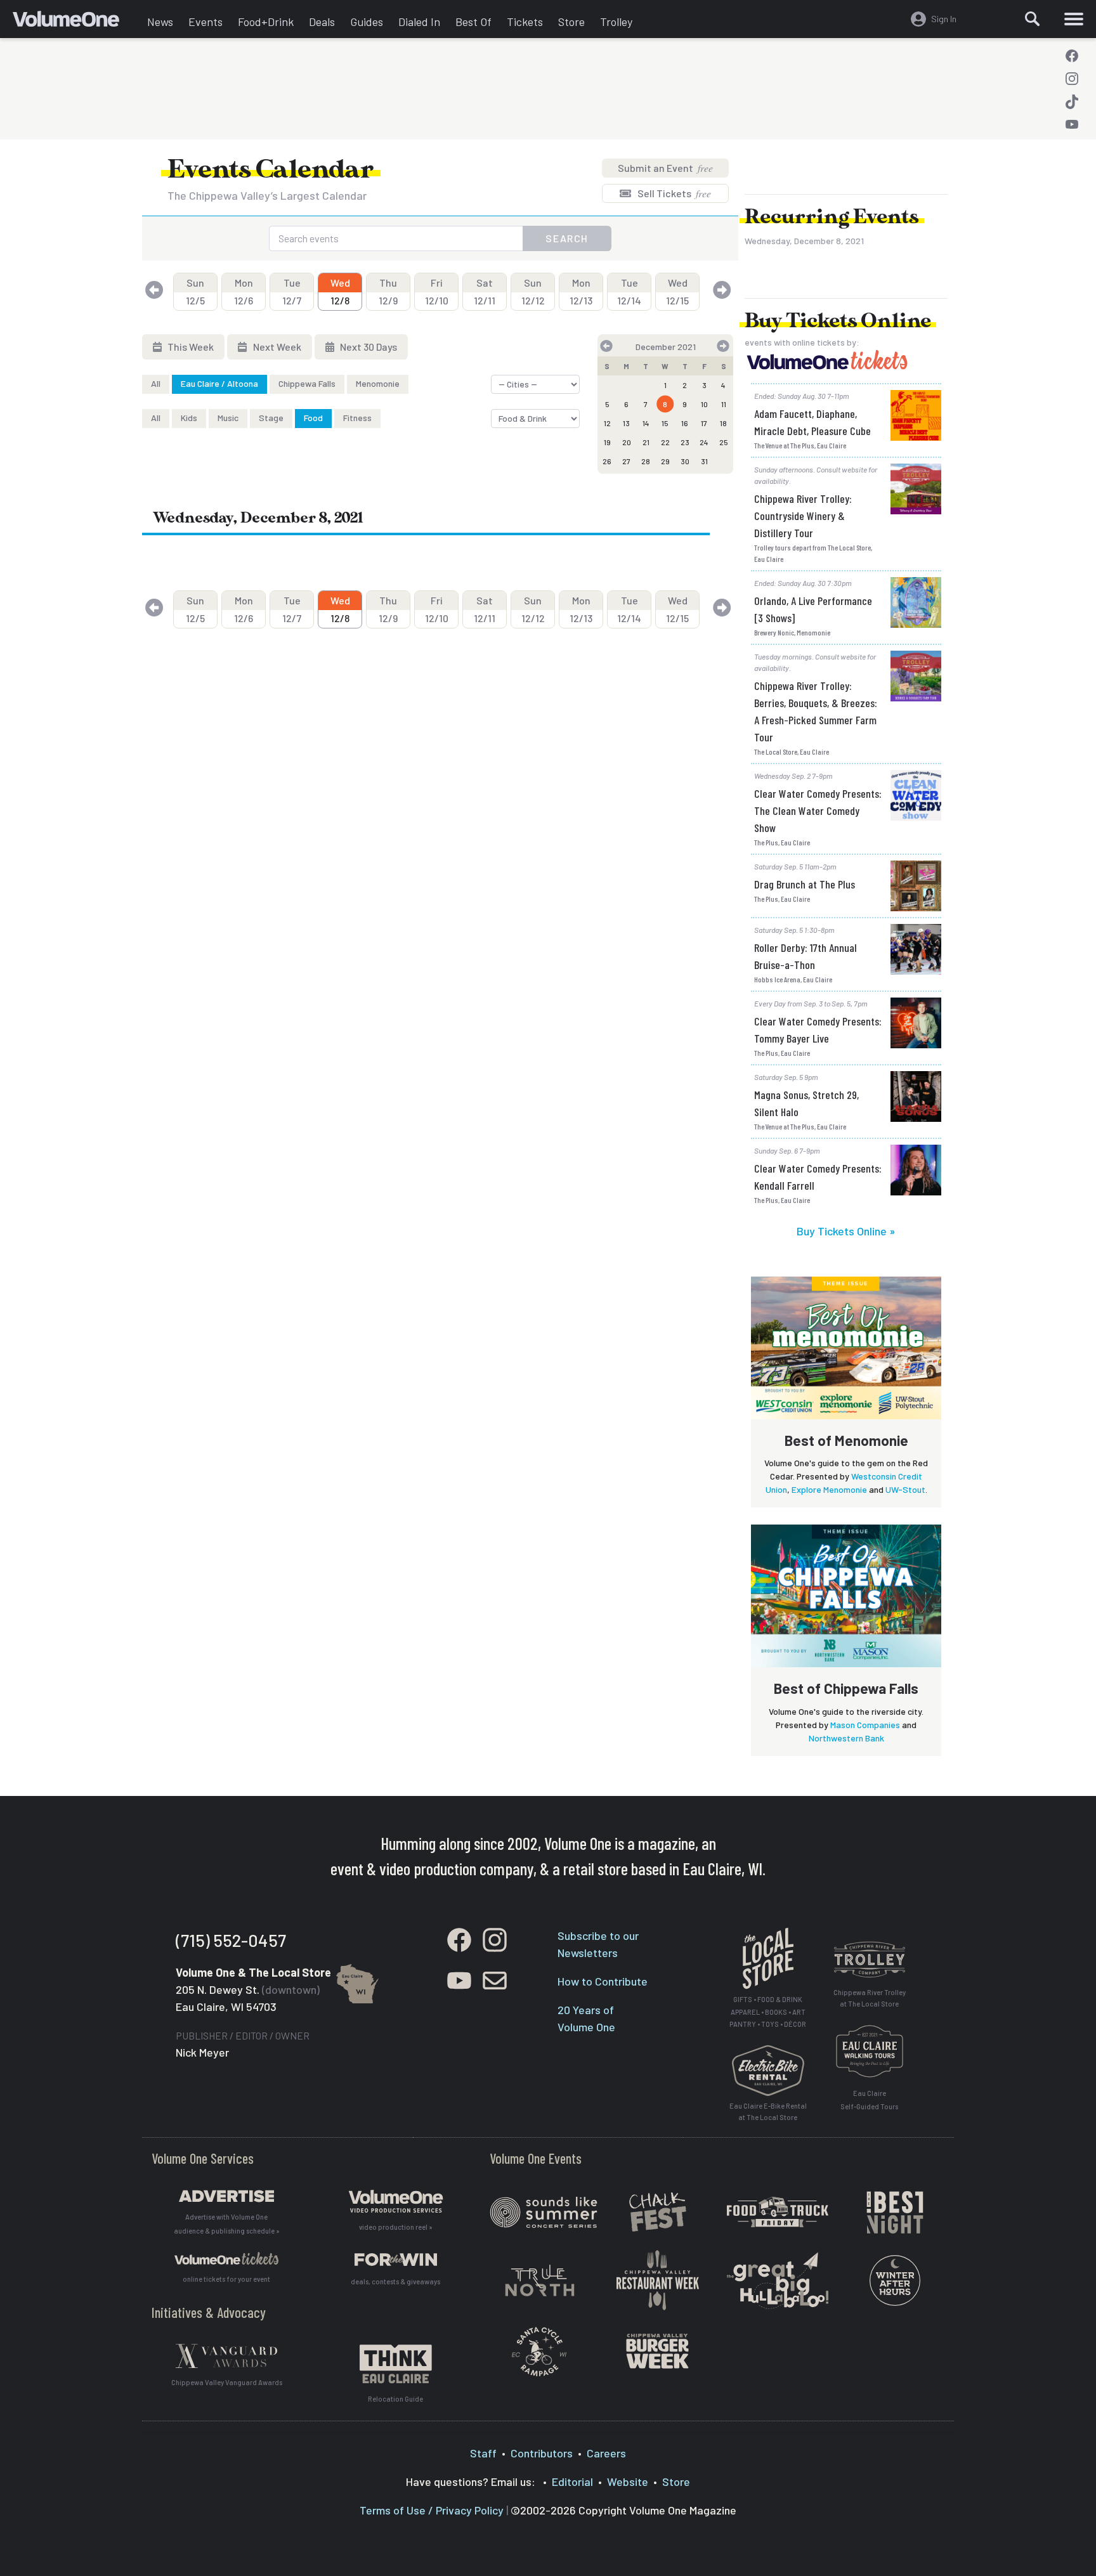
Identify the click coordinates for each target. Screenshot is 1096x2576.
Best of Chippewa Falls (846, 1688)
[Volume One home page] (76, 22)
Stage (271, 418)
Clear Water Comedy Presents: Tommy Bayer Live (818, 1030)
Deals (322, 22)
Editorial (572, 2482)
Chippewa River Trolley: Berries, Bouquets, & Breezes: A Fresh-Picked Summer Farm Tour (816, 711)
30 (685, 461)
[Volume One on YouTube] (1072, 124)
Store (571, 22)
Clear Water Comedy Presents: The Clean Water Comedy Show (818, 810)
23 (685, 442)
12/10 (437, 291)
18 (723, 423)
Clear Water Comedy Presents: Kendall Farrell (818, 1177)
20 (627, 442)
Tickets (525, 22)
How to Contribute (603, 1981)
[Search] (1033, 19)
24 (704, 442)
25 (724, 442)
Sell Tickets (673, 193)
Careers (606, 2453)
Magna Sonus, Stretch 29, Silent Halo (806, 1103)
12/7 (292, 291)
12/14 (629, 291)
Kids (189, 418)
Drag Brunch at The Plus (805, 884)
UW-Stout (905, 1489)
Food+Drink (266, 22)
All (156, 383)
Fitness (357, 418)
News (160, 22)
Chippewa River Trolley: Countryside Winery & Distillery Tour (803, 516)
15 (665, 423)
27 (626, 461)
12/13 (581, 291)
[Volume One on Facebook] (1072, 56)
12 (607, 423)
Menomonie (378, 383)
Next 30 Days (368, 347)
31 (704, 461)
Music (228, 418)
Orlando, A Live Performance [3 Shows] (813, 609)
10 (704, 404)
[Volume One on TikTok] (1072, 101)
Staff (483, 2453)
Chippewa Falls (307, 383)
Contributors (542, 2453)
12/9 (388, 291)
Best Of (473, 22)
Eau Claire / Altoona (219, 383)
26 (607, 461)
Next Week (276, 347)
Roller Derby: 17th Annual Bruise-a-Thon (806, 956)
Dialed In (419, 22)
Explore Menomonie (829, 1489)
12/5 (195, 291)
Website (628, 2482)
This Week (190, 347)
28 (646, 461)
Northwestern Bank (846, 1738)
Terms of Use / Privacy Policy (432, 2510)
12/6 (244, 291)
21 (646, 442)
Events (205, 22)
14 (646, 423)
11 (724, 404)
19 (607, 442)
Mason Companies (865, 1725)
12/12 (533, 291)
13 (626, 423)
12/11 (485, 291)
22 (665, 442)
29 (665, 461)
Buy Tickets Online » (846, 1231)
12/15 (677, 291)
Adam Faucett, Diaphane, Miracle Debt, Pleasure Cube (812, 422)
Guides (367, 22)
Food (313, 418)
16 (685, 423)
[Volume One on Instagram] (1072, 79)
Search (567, 238)
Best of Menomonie (846, 1440)
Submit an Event (665, 168)
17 (704, 423)
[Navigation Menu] (1074, 19)
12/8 (340, 291)
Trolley (616, 22)
